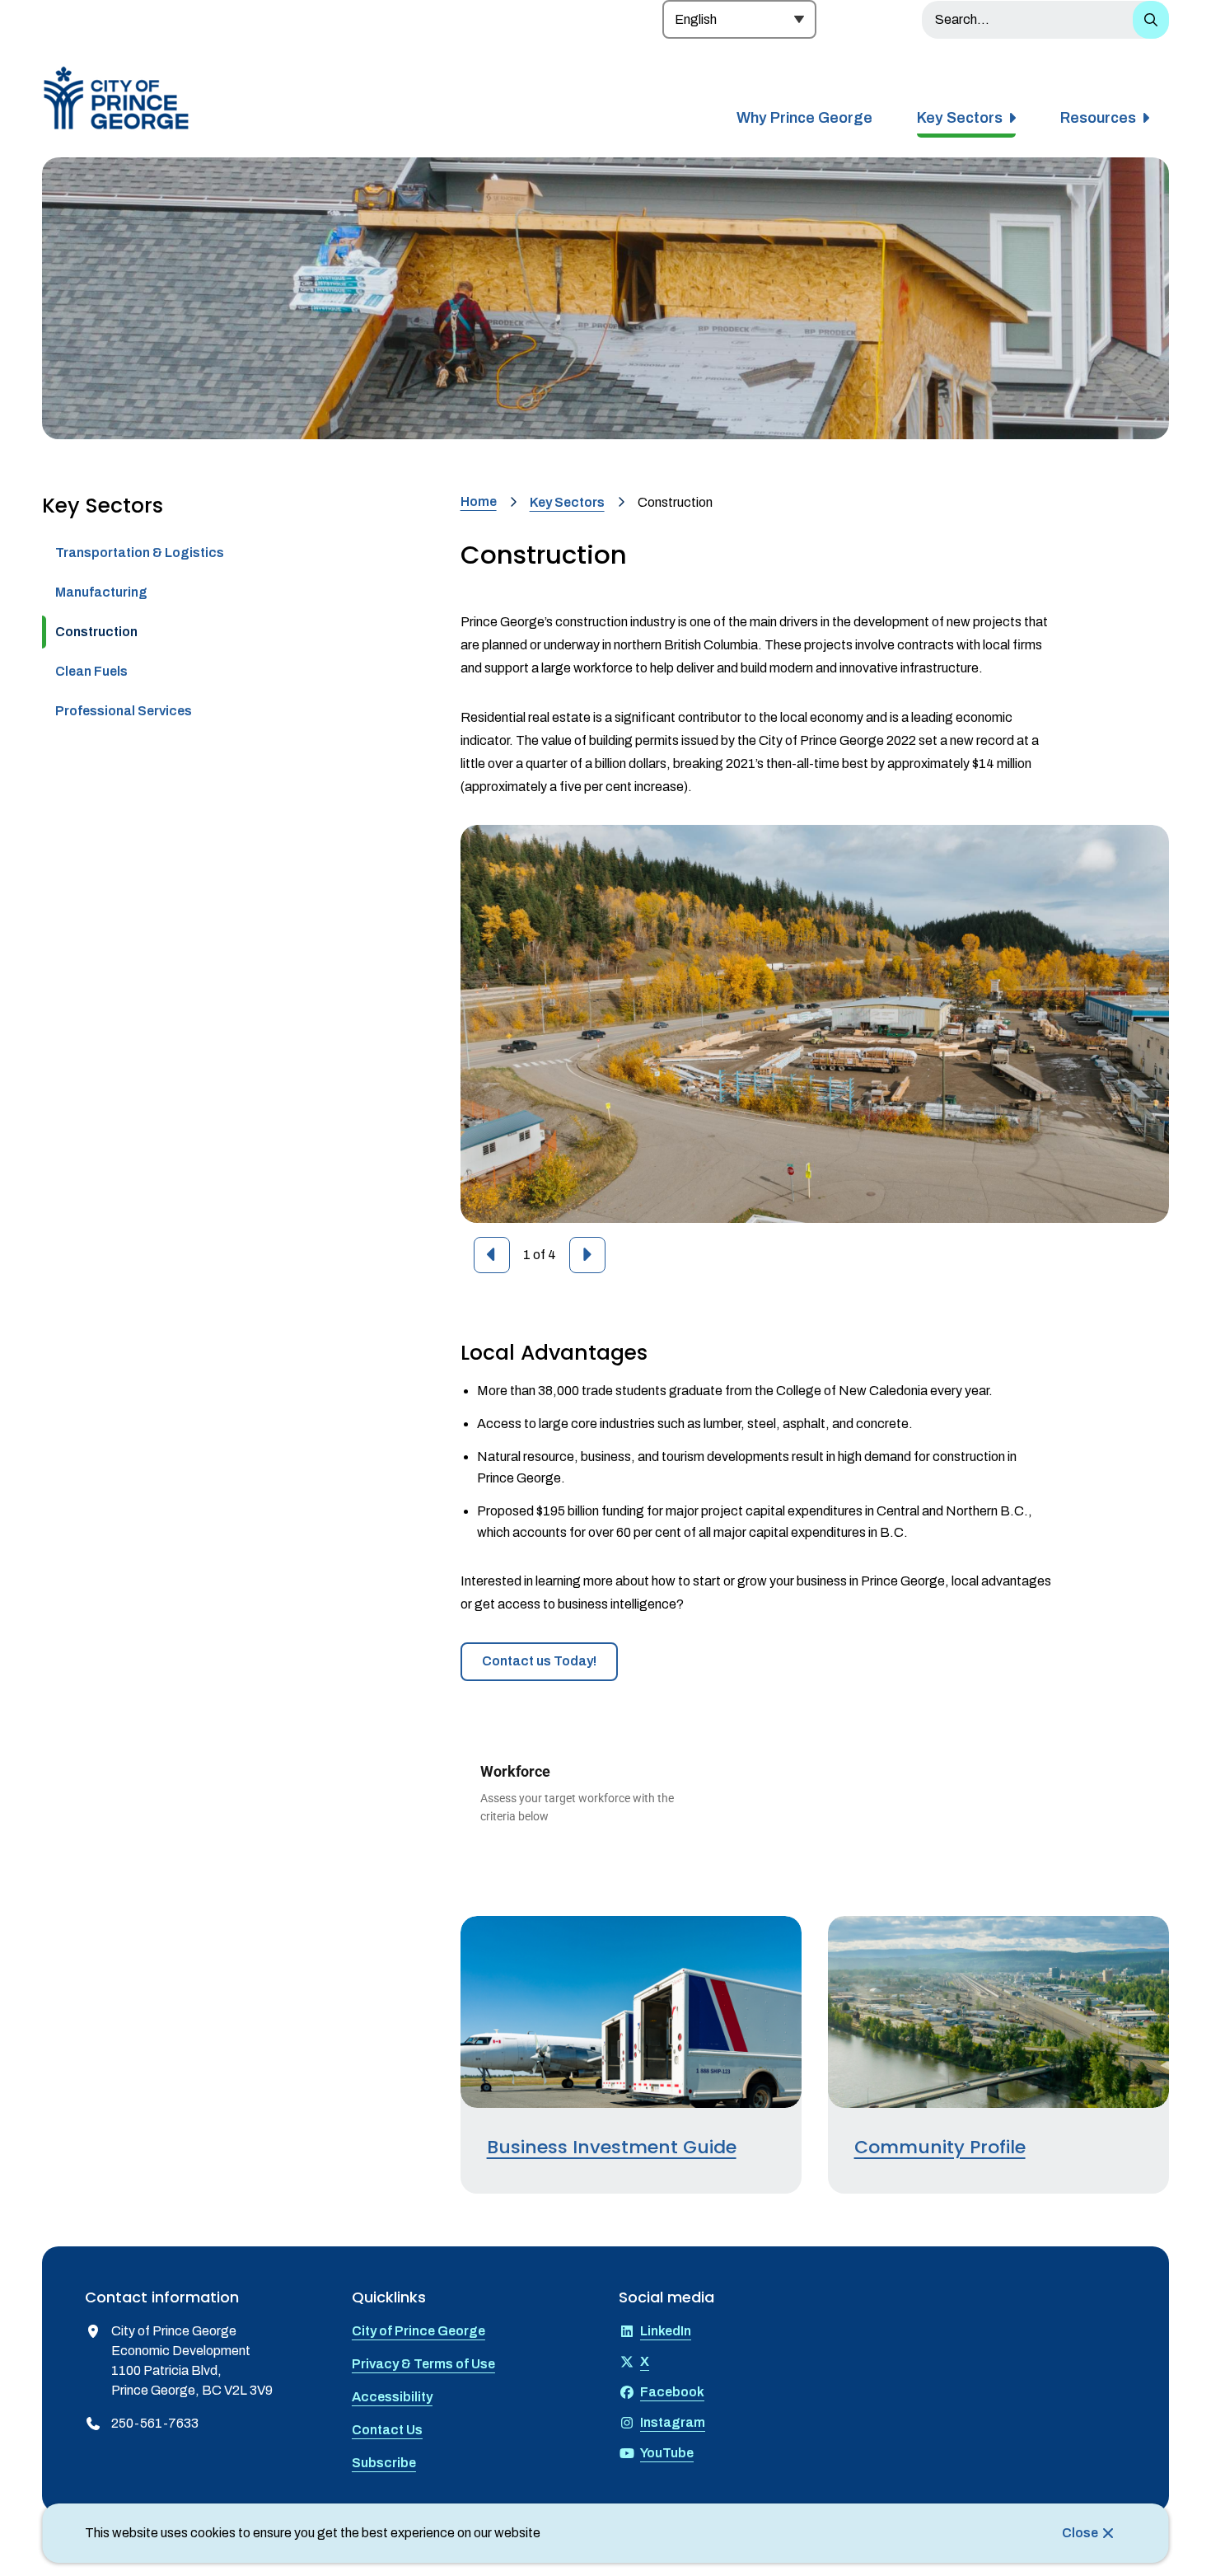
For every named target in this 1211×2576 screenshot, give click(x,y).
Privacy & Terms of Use (423, 2364)
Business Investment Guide (612, 2147)
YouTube (667, 2453)
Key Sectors (960, 118)
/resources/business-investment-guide (581, 1925)
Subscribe (384, 2463)
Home (479, 501)
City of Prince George (418, 2331)
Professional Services (124, 711)
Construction (96, 632)
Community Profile (940, 2147)
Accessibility (392, 2397)
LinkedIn (666, 2331)
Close (1080, 2533)
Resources (1098, 118)
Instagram (673, 2422)
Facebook (672, 2392)
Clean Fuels (91, 671)
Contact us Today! (539, 1661)
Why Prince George (804, 118)
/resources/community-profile (921, 1925)
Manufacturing (101, 592)
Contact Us (387, 2430)
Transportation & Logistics (140, 553)
